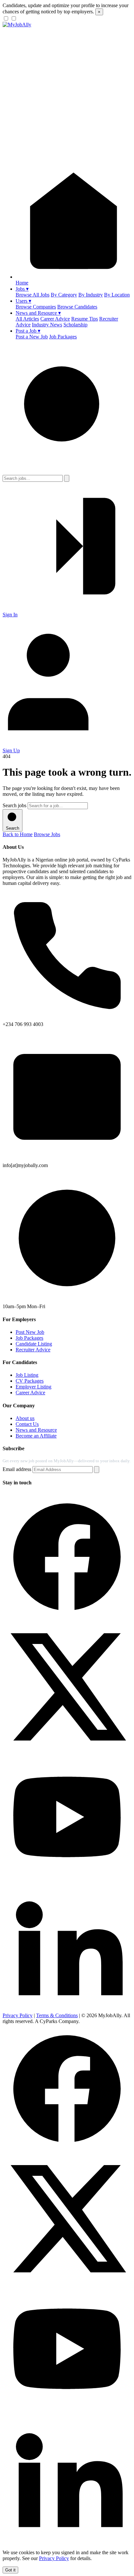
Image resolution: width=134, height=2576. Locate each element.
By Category (64, 295)
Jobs (22, 289)
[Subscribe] (97, 1470)
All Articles (27, 319)
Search (13, 828)
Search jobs (14, 805)
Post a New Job (32, 337)
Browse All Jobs (33, 295)
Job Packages (63, 337)
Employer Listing (33, 1387)
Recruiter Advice (33, 1350)
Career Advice (55, 319)
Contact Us (27, 1424)
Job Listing (27, 1375)
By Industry (91, 295)
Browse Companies (36, 307)
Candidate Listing (34, 1344)
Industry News (47, 325)
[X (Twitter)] (67, 1749)
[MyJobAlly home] (17, 25)
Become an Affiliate (36, 1436)
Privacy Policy (18, 2015)
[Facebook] (67, 1619)
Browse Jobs (47, 834)
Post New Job (30, 1332)
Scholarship (75, 325)
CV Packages (30, 1381)
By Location (117, 295)
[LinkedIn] (67, 2010)
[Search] (67, 478)
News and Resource (38, 313)
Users (23, 301)
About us (25, 1418)
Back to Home (18, 834)
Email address (17, 1469)
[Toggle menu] (67, 155)
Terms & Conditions (57, 2015)
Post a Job (28, 331)
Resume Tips (85, 319)
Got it (10, 2570)
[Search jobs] (67, 472)
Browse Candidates (77, 307)
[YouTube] (67, 1879)
